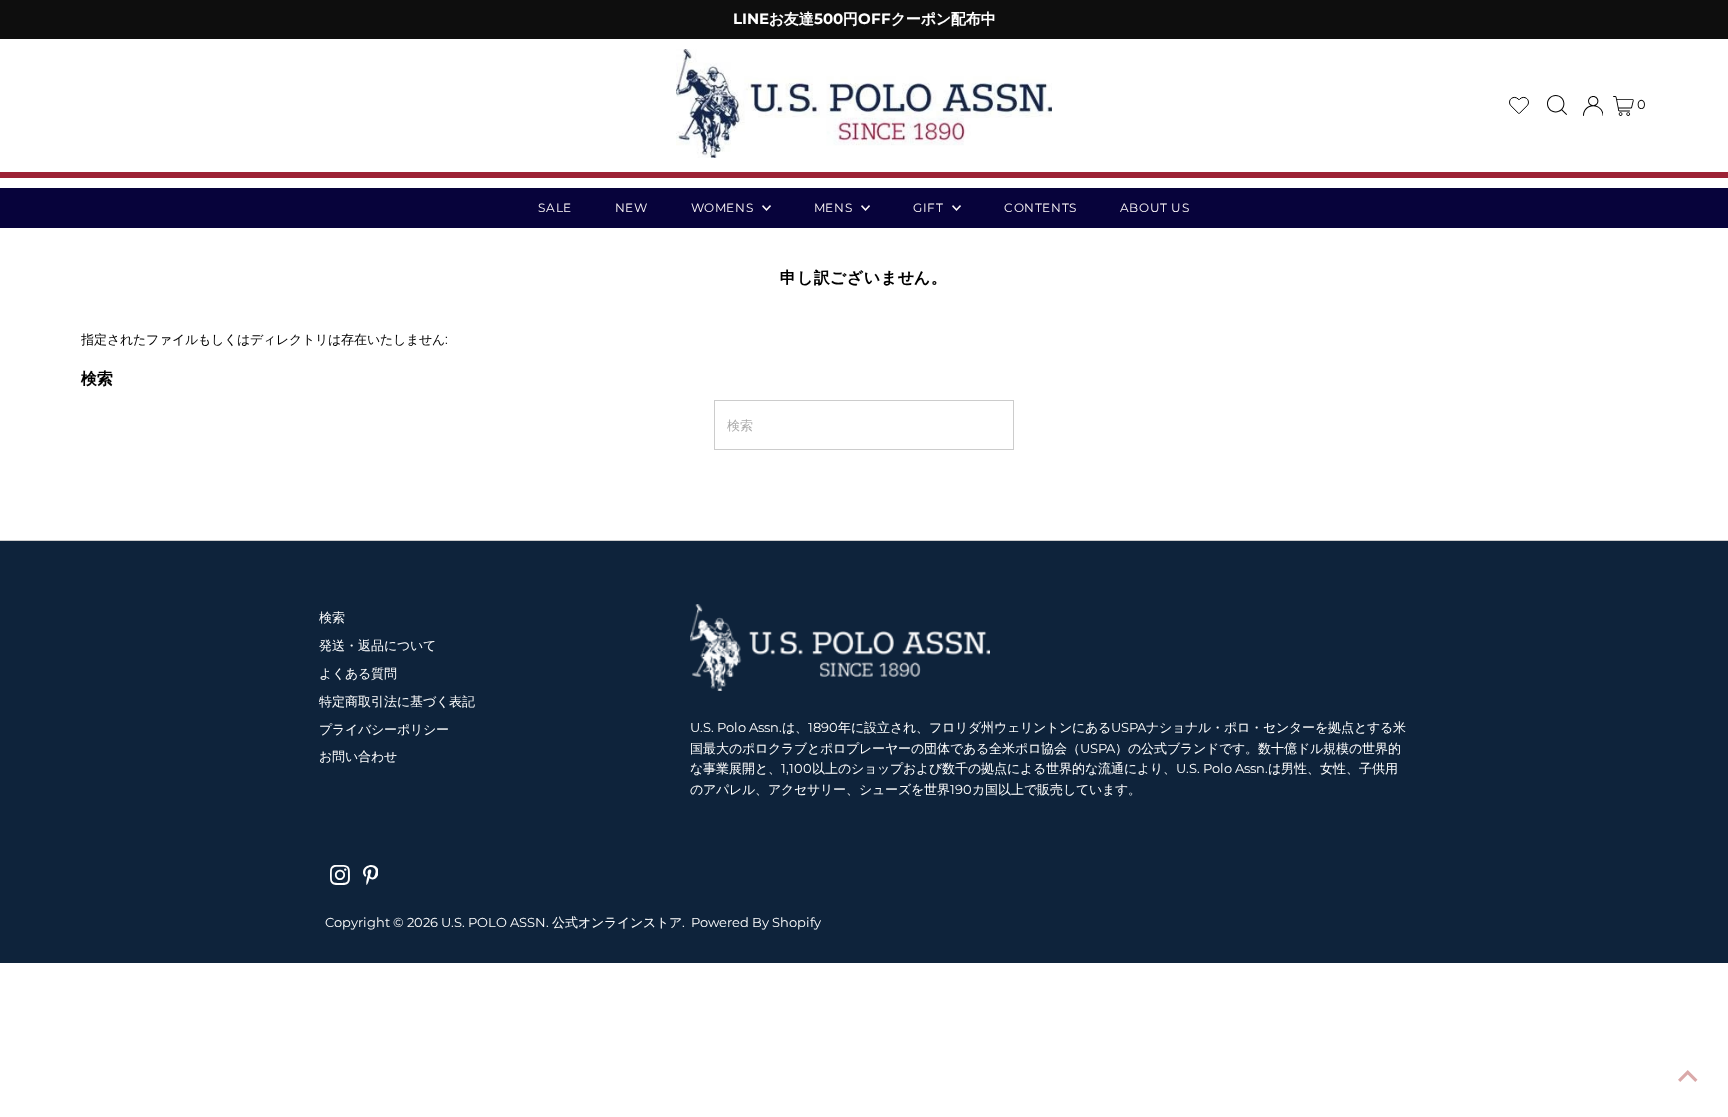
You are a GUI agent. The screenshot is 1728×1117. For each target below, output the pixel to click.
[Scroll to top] (1688, 1077)
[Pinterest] (371, 875)
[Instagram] (340, 875)
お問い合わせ (358, 756)
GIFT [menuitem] (930, 207)
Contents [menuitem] (1040, 207)
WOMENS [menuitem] (724, 207)
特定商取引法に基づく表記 (397, 701)
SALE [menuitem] (554, 207)
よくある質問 (358, 673)
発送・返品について (377, 645)
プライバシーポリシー (384, 729)
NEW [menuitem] (631, 207)
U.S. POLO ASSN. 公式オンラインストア (561, 922)
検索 (332, 617)
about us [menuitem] (1155, 207)
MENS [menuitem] (835, 207)
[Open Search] (1557, 105)
